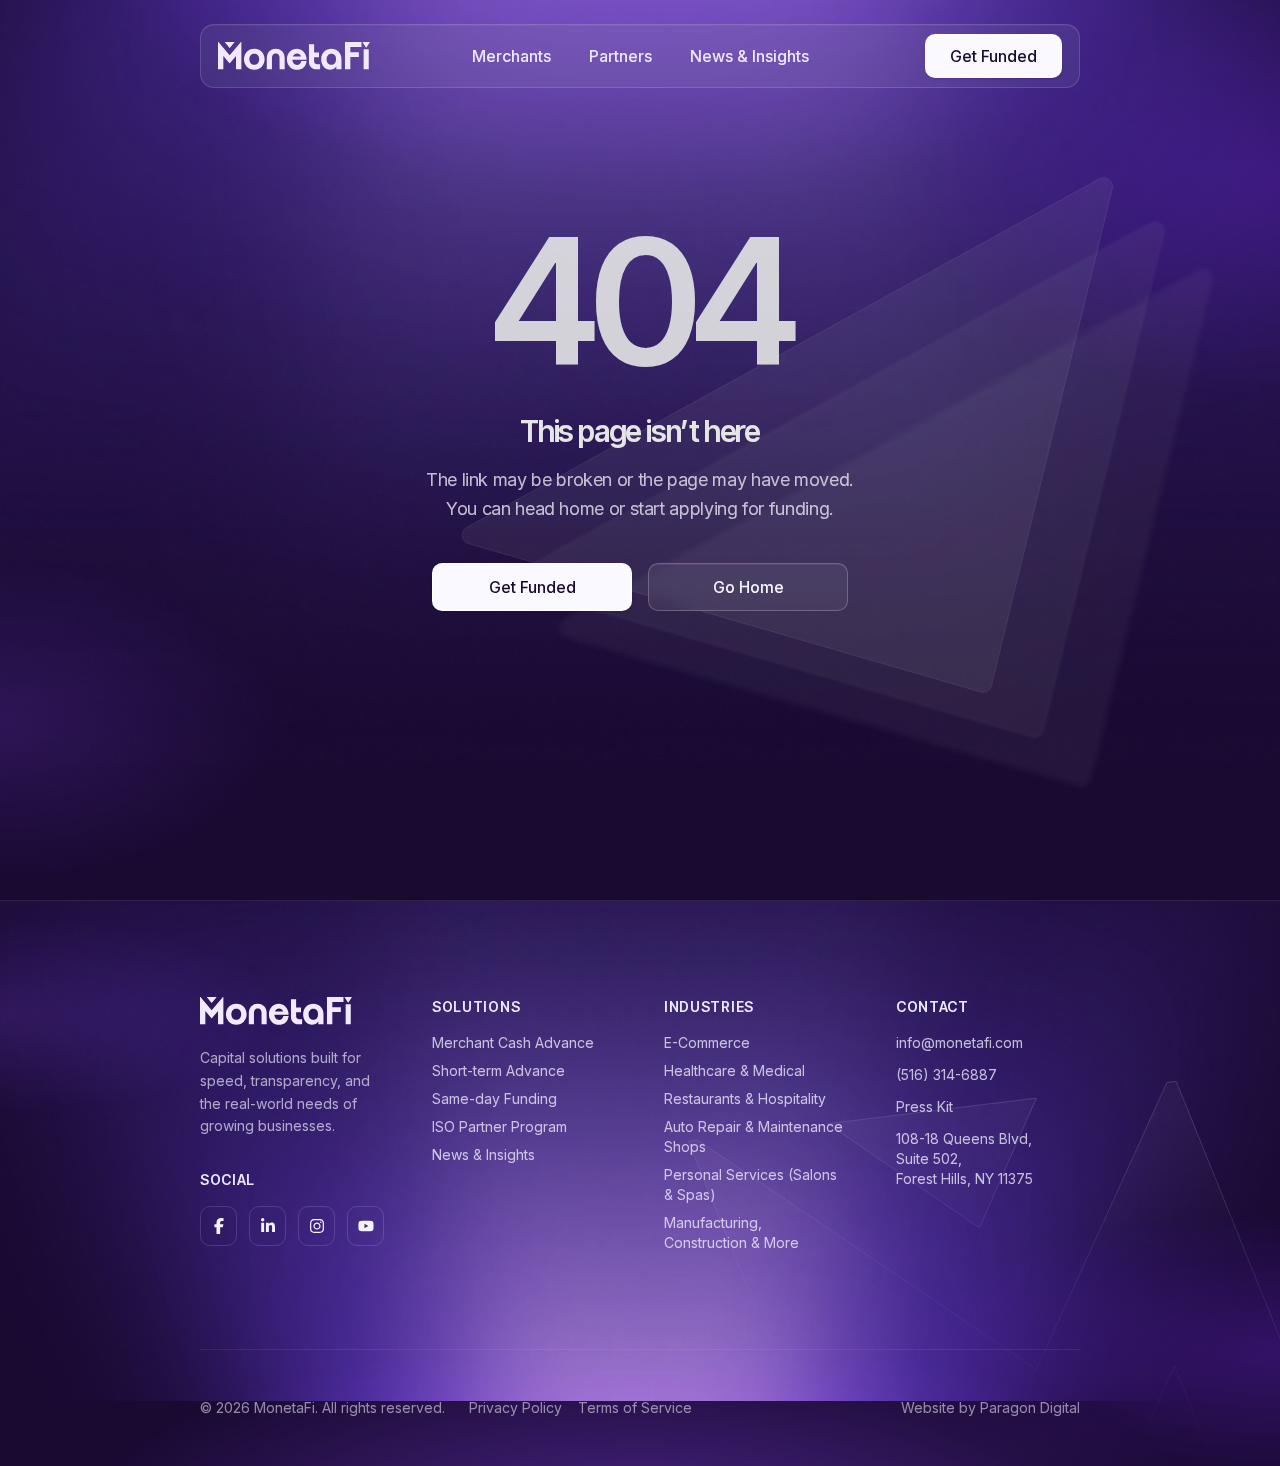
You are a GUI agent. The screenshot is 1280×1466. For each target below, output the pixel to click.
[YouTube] (365, 1226)
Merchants (511, 56)
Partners (620, 56)
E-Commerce (707, 1042)
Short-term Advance (498, 1070)
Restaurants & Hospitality (745, 1098)
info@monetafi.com (959, 1042)
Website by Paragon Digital (990, 1407)
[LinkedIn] (267, 1226)
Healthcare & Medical (734, 1070)
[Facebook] (218, 1226)
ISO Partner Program (499, 1126)
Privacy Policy (515, 1407)
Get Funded (993, 56)
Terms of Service (635, 1407)
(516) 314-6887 (946, 1074)
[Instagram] (316, 1226)
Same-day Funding (494, 1098)
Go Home (748, 587)
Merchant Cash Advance (513, 1042)
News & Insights (749, 56)
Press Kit (924, 1106)
